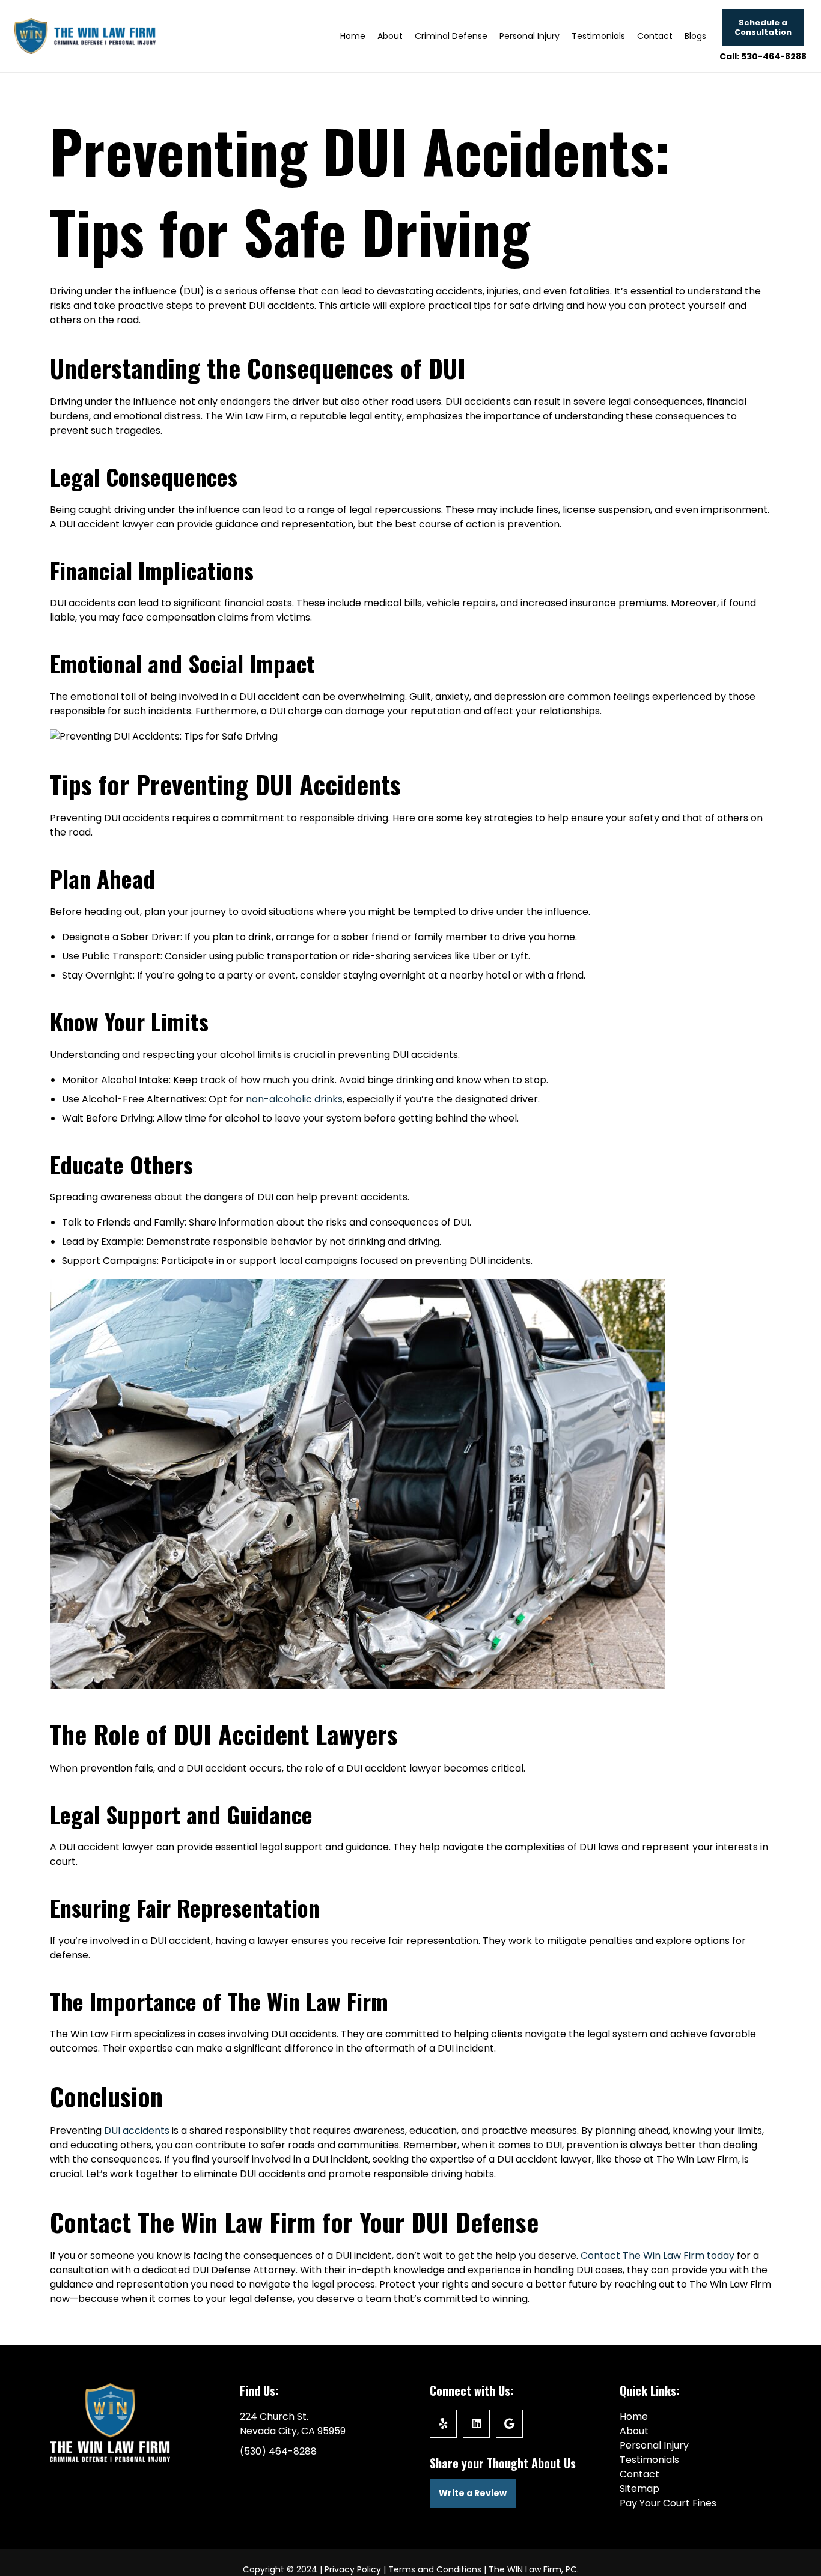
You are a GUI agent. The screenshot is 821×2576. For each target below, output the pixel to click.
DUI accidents (137, 2131)
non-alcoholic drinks (294, 1099)
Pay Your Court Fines (668, 2503)
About (634, 2431)
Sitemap (639, 2489)
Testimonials (649, 2460)
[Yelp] (443, 2424)
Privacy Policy (353, 2569)
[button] (493, 36)
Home (634, 2417)
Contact (639, 2474)
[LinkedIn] (476, 2424)
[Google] (509, 2424)
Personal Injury (654, 2445)
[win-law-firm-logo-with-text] (85, 36)
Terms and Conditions (435, 2569)
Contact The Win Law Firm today (658, 2256)
